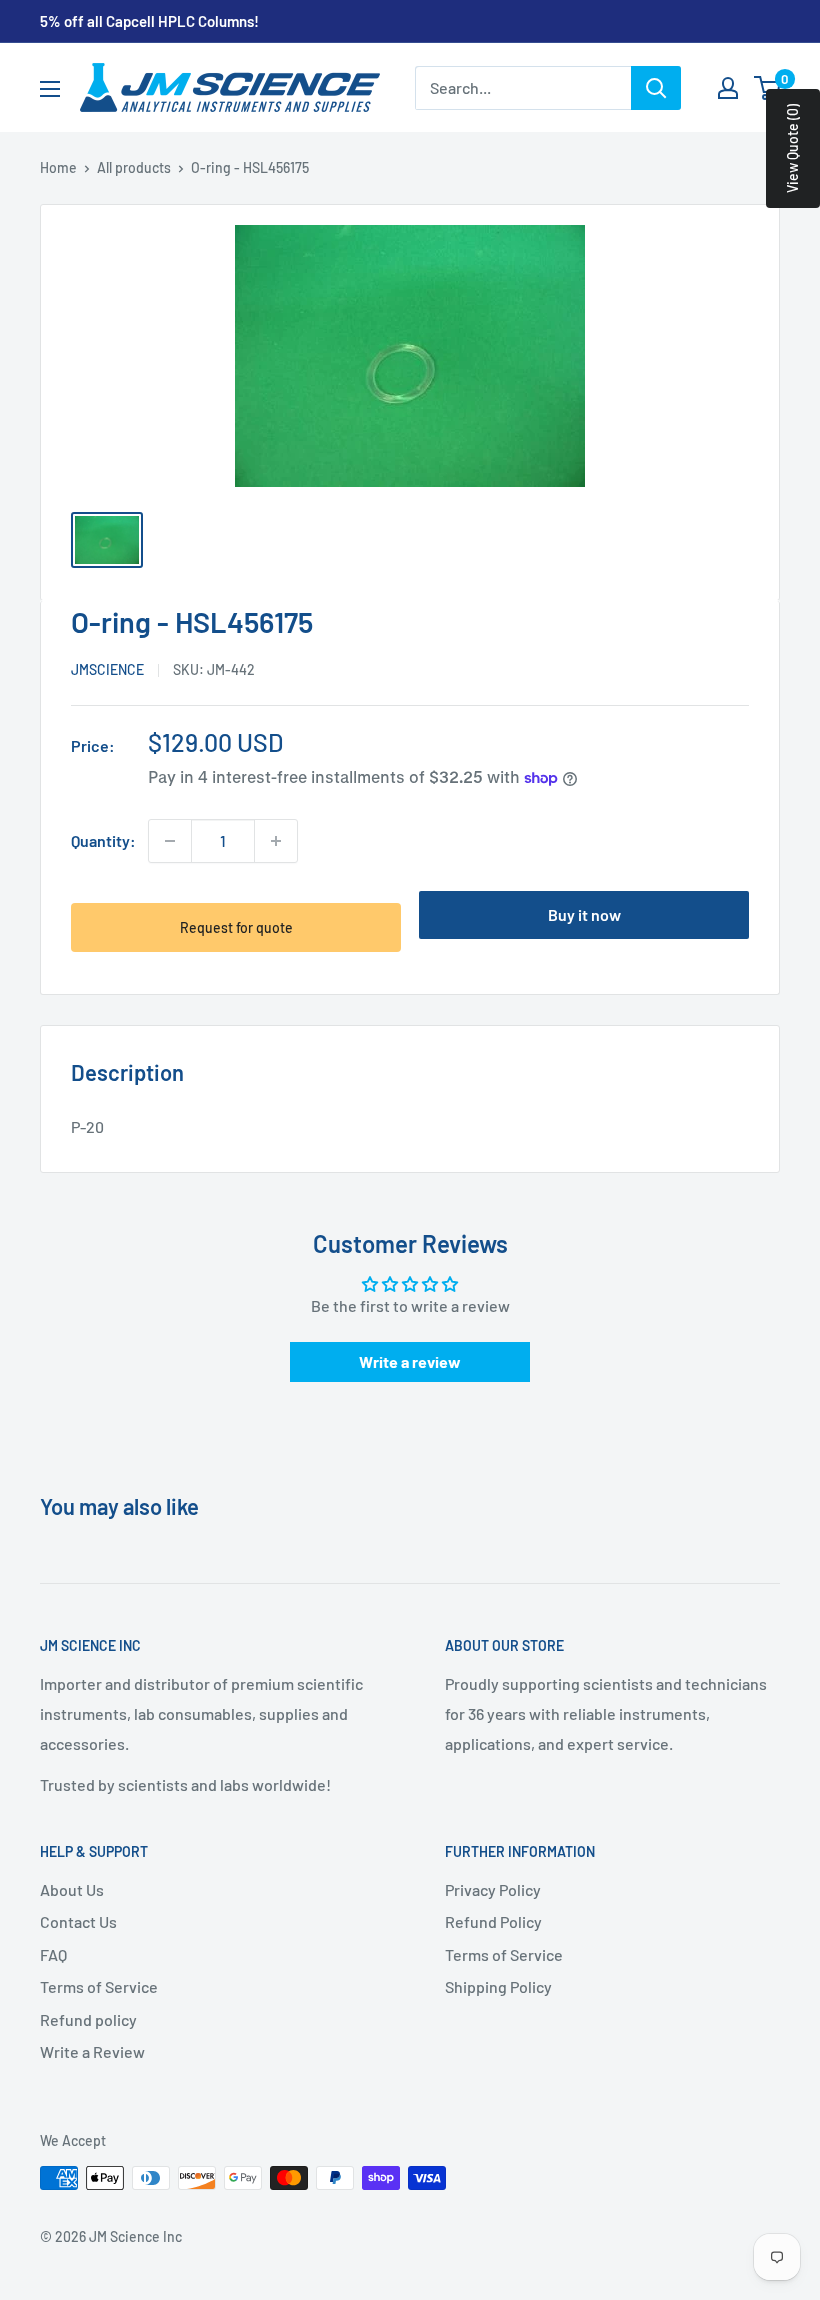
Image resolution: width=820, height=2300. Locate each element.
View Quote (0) (792, 148)
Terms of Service (99, 1986)
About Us (72, 1889)
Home (58, 167)
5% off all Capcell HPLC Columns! (149, 21)
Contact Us (78, 1921)
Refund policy (88, 2019)
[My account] (728, 88)
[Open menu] (50, 89)
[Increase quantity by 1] (276, 841)
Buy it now (584, 914)
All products (134, 167)
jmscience (107, 669)
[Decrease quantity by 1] (170, 841)
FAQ (53, 1954)
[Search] (656, 88)
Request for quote (236, 927)
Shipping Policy (498, 1986)
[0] (768, 88)
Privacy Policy (493, 1889)
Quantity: (103, 840)
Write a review (410, 1361)
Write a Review (92, 2051)
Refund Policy (493, 1921)
